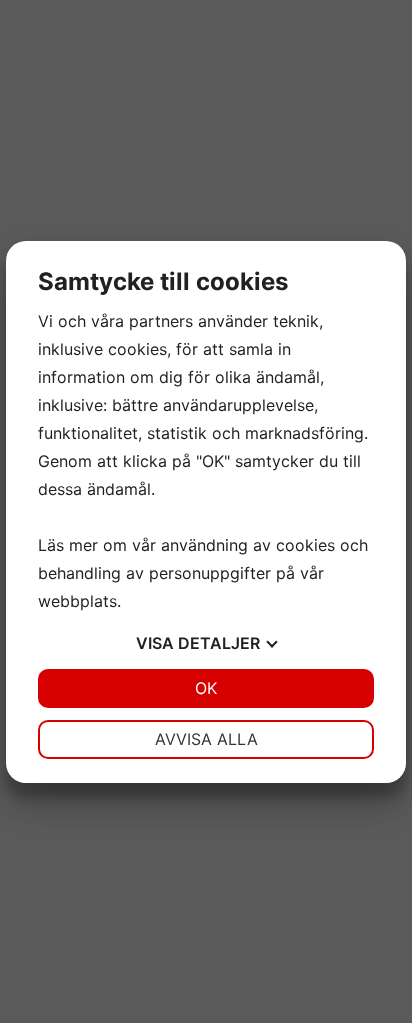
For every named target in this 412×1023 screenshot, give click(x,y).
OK (206, 688)
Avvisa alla (206, 739)
